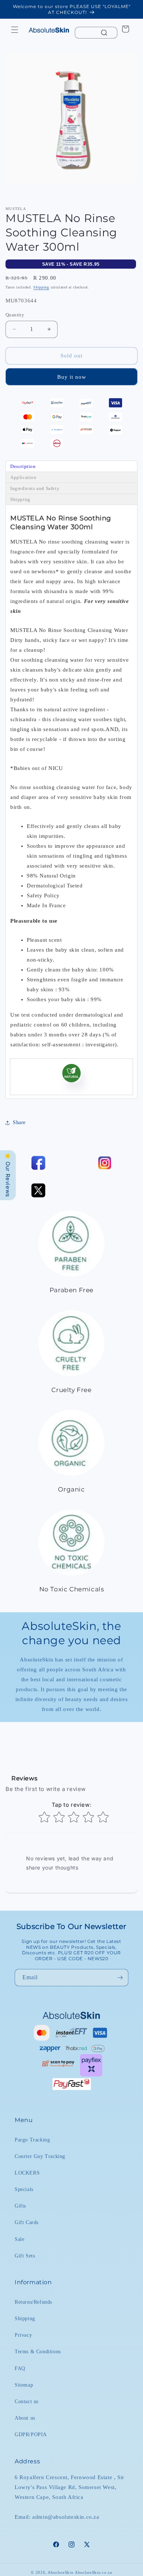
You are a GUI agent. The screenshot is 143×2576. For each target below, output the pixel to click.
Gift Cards (27, 2222)
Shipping (41, 287)
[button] (15, 30)
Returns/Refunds (33, 2302)
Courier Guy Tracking (40, 2156)
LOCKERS (27, 2173)
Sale (19, 2239)
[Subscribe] (120, 1978)
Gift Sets (25, 2256)
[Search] (104, 33)
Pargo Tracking (32, 2140)
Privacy (23, 2335)
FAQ (20, 2368)
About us (25, 2418)
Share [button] (19, 1122)
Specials (24, 2189)
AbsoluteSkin (60, 2572)
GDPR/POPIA (31, 2435)
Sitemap (24, 2385)
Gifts (20, 2206)
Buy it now (72, 377)
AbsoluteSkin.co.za (93, 2572)
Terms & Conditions (38, 2352)
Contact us (27, 2401)
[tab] (71, 466)
